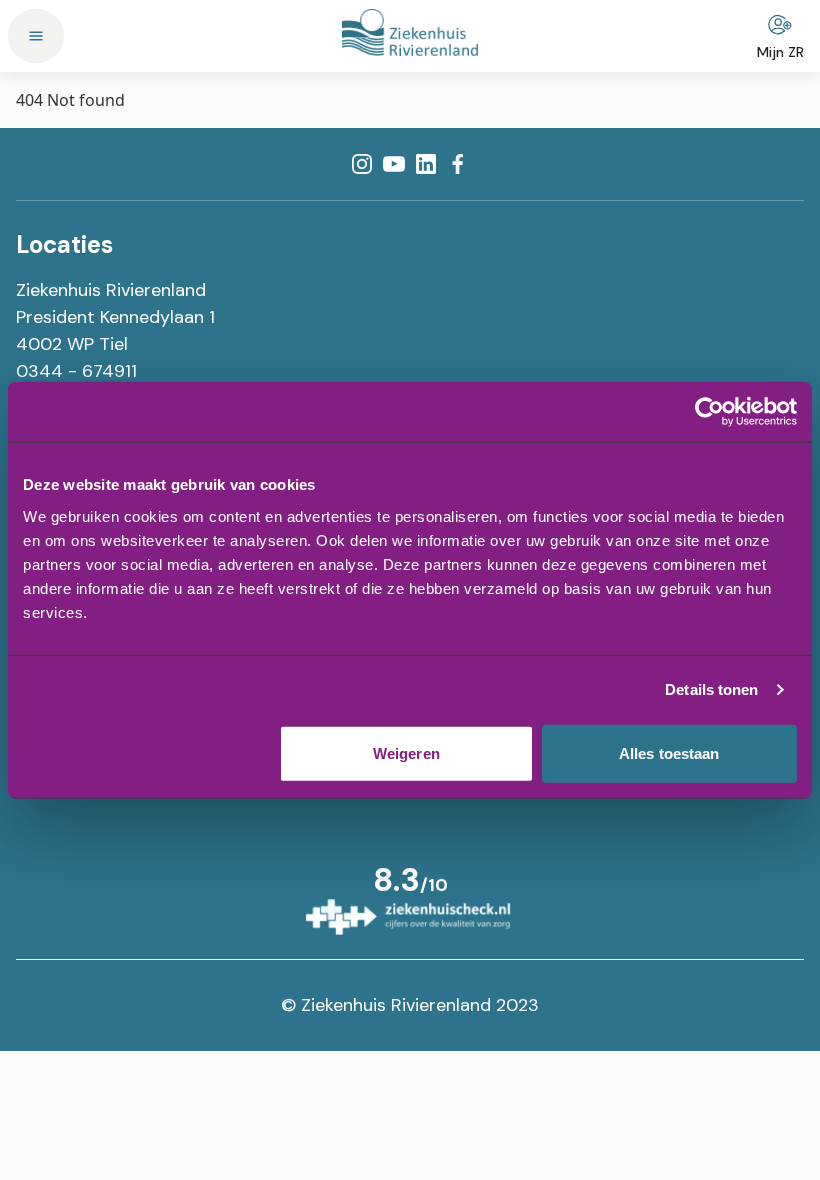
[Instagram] (362, 164)
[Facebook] (458, 164)
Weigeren (406, 752)
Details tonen (711, 689)
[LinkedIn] (426, 164)
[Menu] (36, 36)
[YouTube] (394, 164)
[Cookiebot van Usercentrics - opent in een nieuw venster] (709, 412)
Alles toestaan (669, 752)
